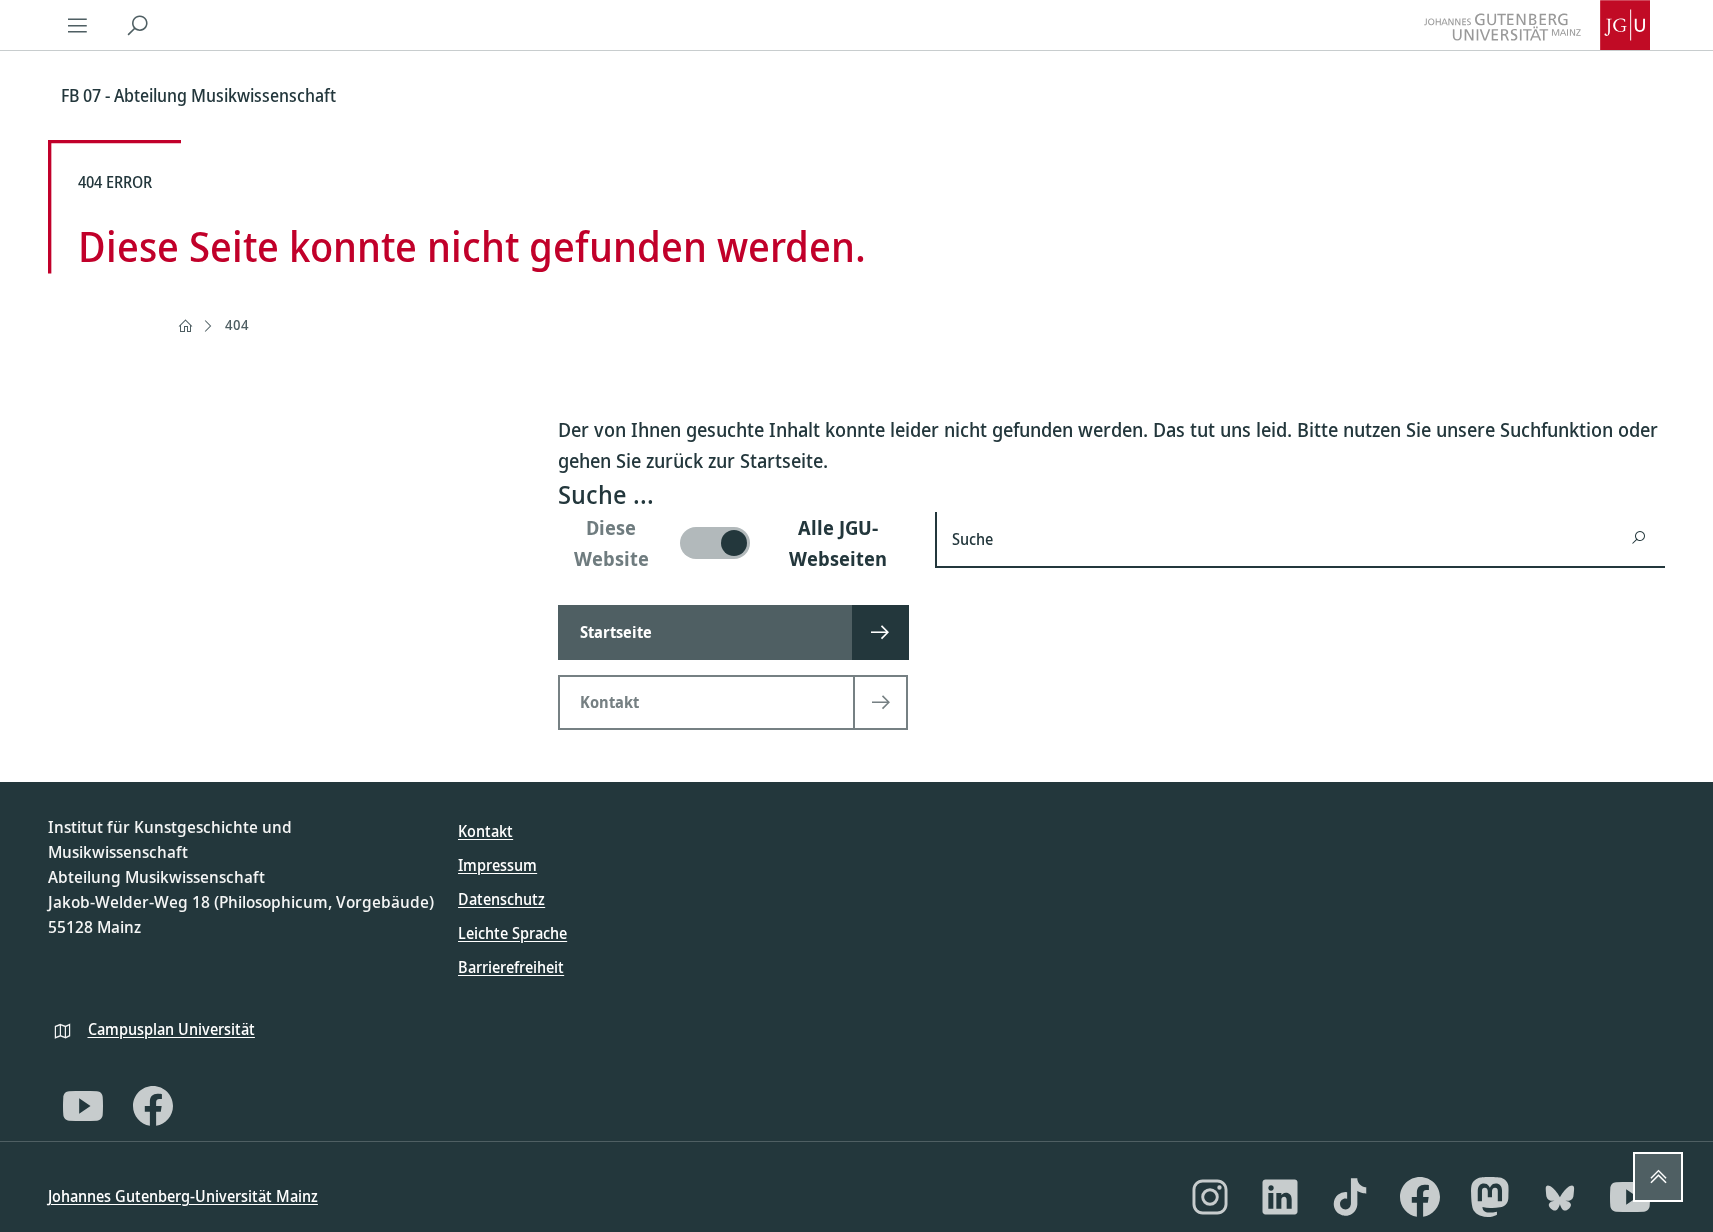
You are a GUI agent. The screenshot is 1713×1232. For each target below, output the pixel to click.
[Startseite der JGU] (1537, 25)
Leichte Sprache (512, 933)
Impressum (497, 865)
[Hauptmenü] (78, 25)
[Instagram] (1210, 1197)
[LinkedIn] (1280, 1197)
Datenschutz (501, 899)
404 (237, 324)
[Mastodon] (1490, 1197)
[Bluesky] (1560, 1197)
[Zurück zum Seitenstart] (1658, 1177)
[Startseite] (185, 326)
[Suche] (138, 25)
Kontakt (485, 831)
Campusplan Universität (171, 1029)
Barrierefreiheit (511, 967)
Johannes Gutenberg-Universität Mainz (183, 1196)
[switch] (734, 543)
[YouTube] (83, 1106)
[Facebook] (153, 1106)
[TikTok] (1350, 1197)
